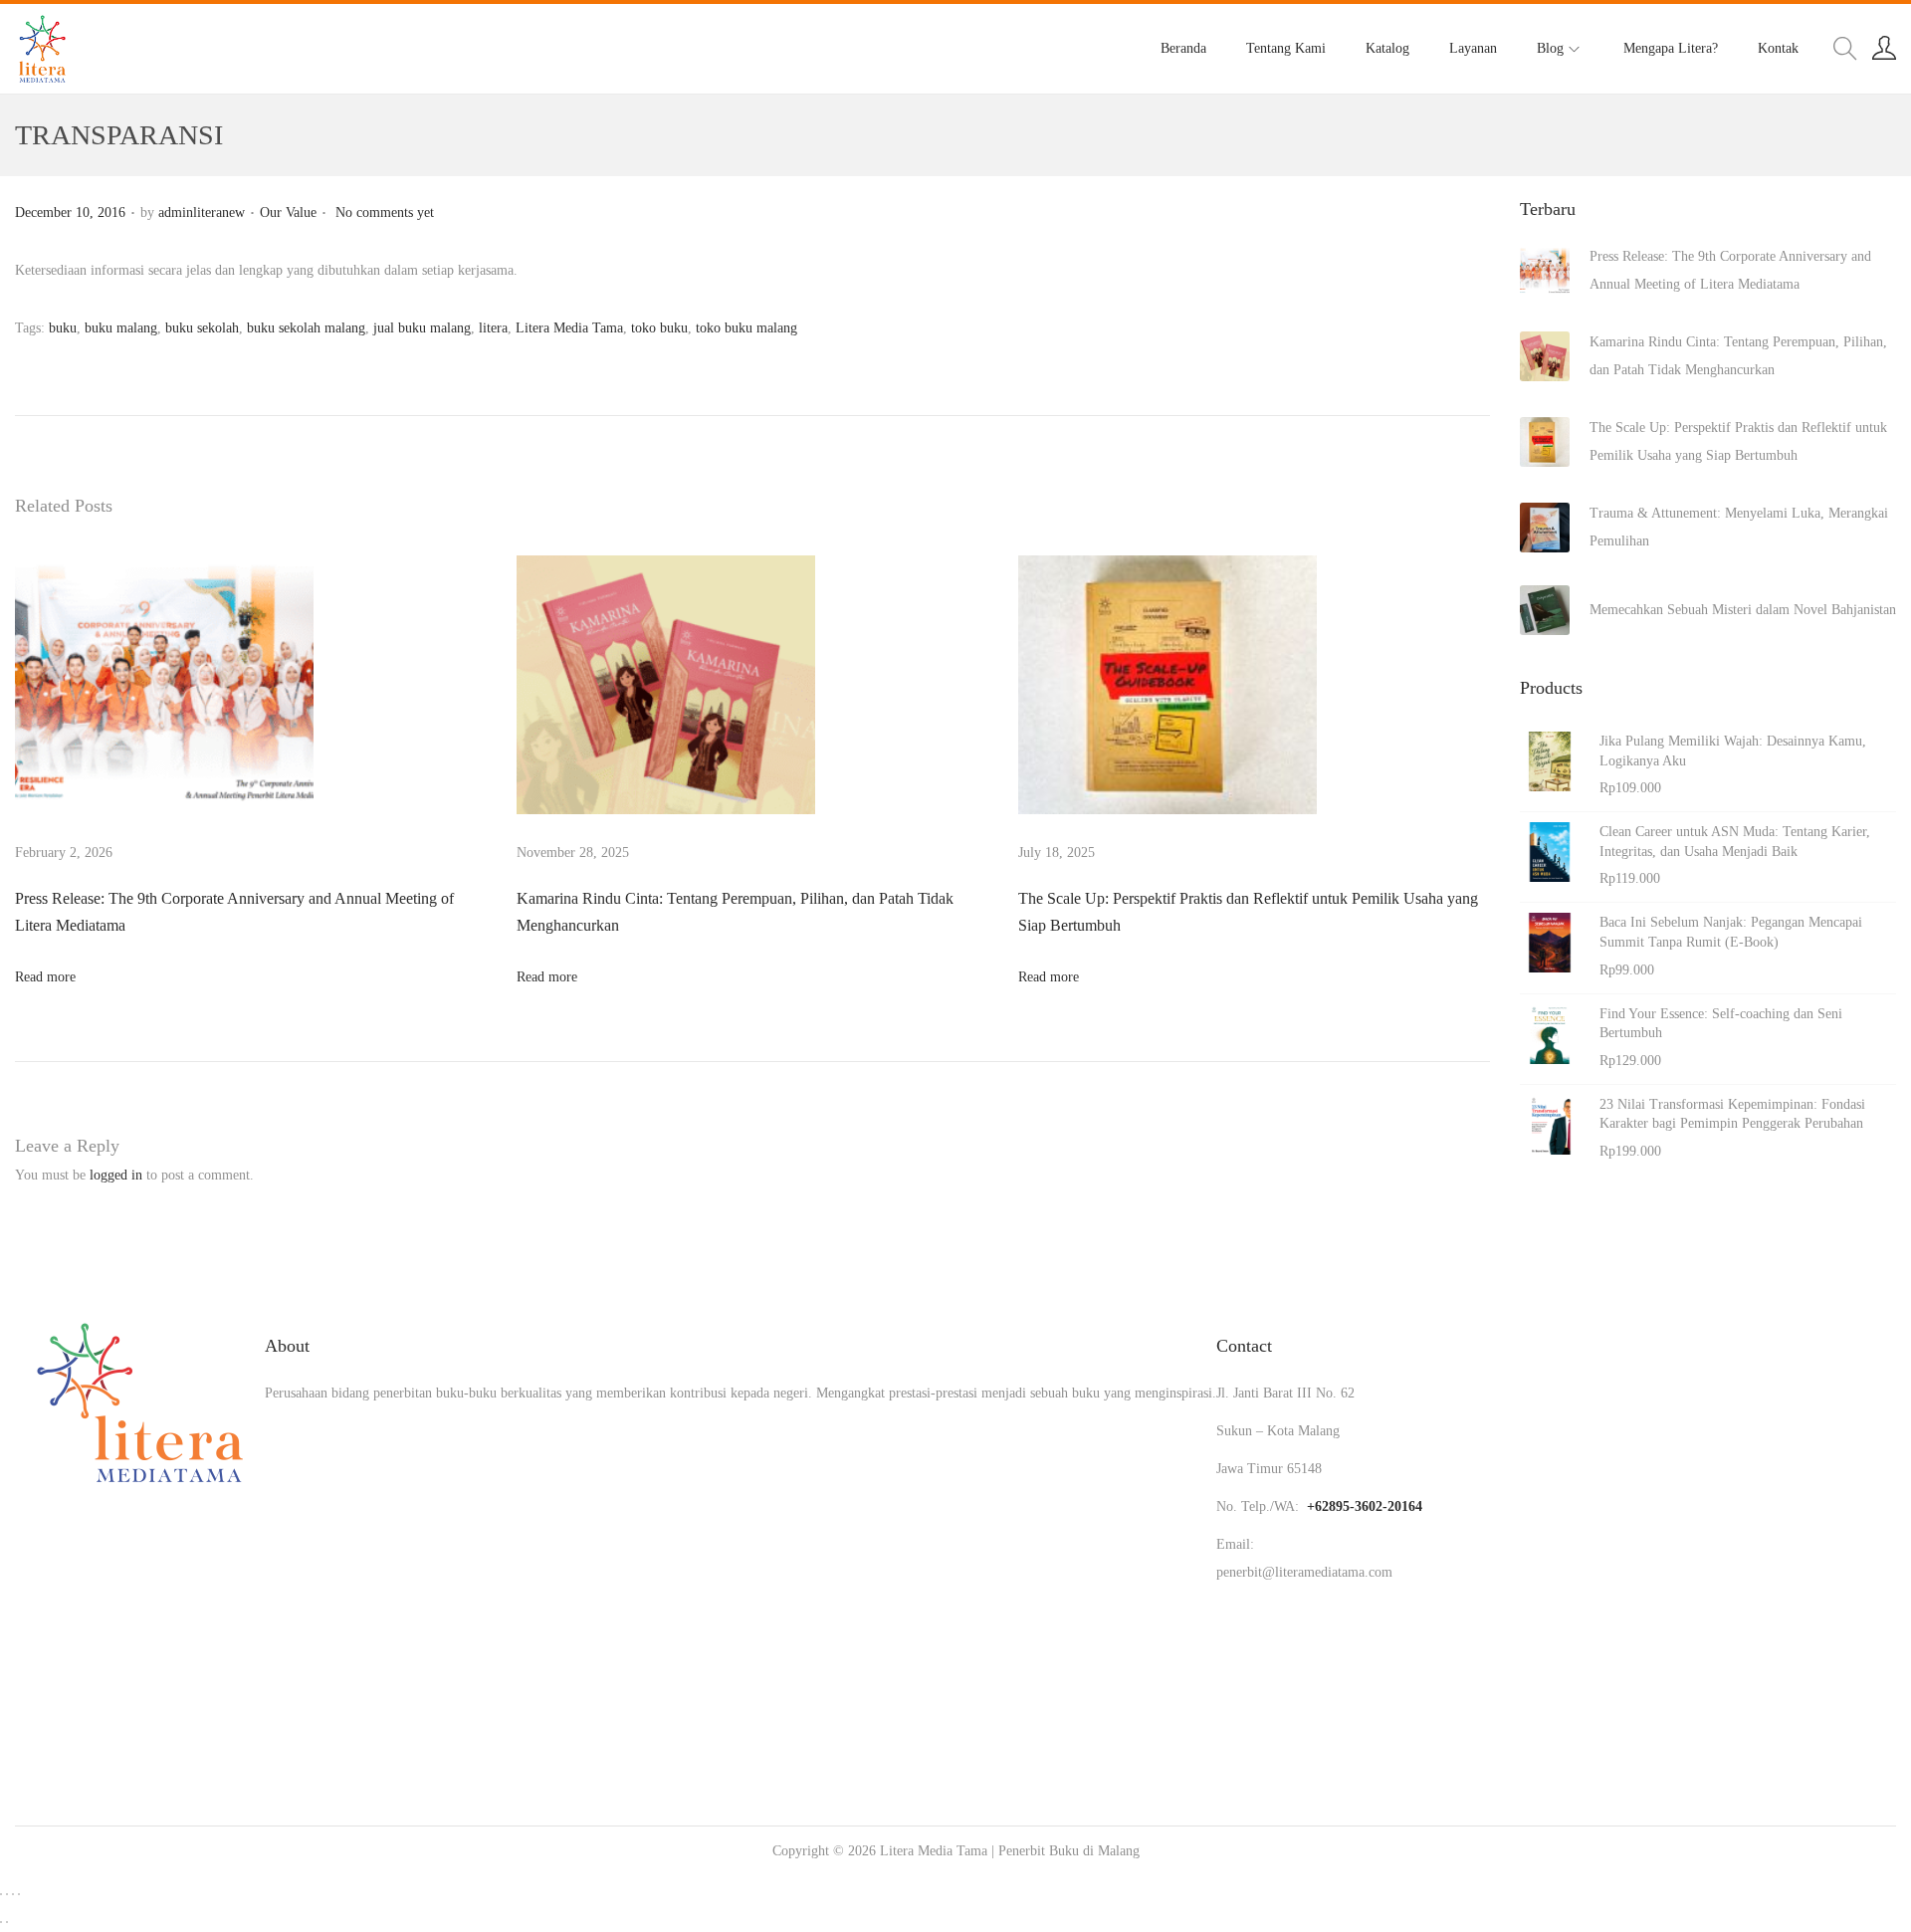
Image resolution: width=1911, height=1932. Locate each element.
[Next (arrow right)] (7, 1922)
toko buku (659, 328)
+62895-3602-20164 (1365, 1506)
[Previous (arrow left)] (1, 1922)
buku (63, 328)
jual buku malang (422, 328)
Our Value (288, 213)
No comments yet (385, 213)
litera (493, 328)
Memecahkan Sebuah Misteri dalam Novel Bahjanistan (1743, 610)
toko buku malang (746, 328)
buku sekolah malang (306, 328)
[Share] (13, 1894)
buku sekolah (202, 328)
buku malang (121, 328)
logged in (116, 1175)
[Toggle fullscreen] (7, 1894)
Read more (45, 977)
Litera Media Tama (569, 328)
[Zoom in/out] (1, 1894)
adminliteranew (202, 213)
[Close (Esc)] (19, 1894)
